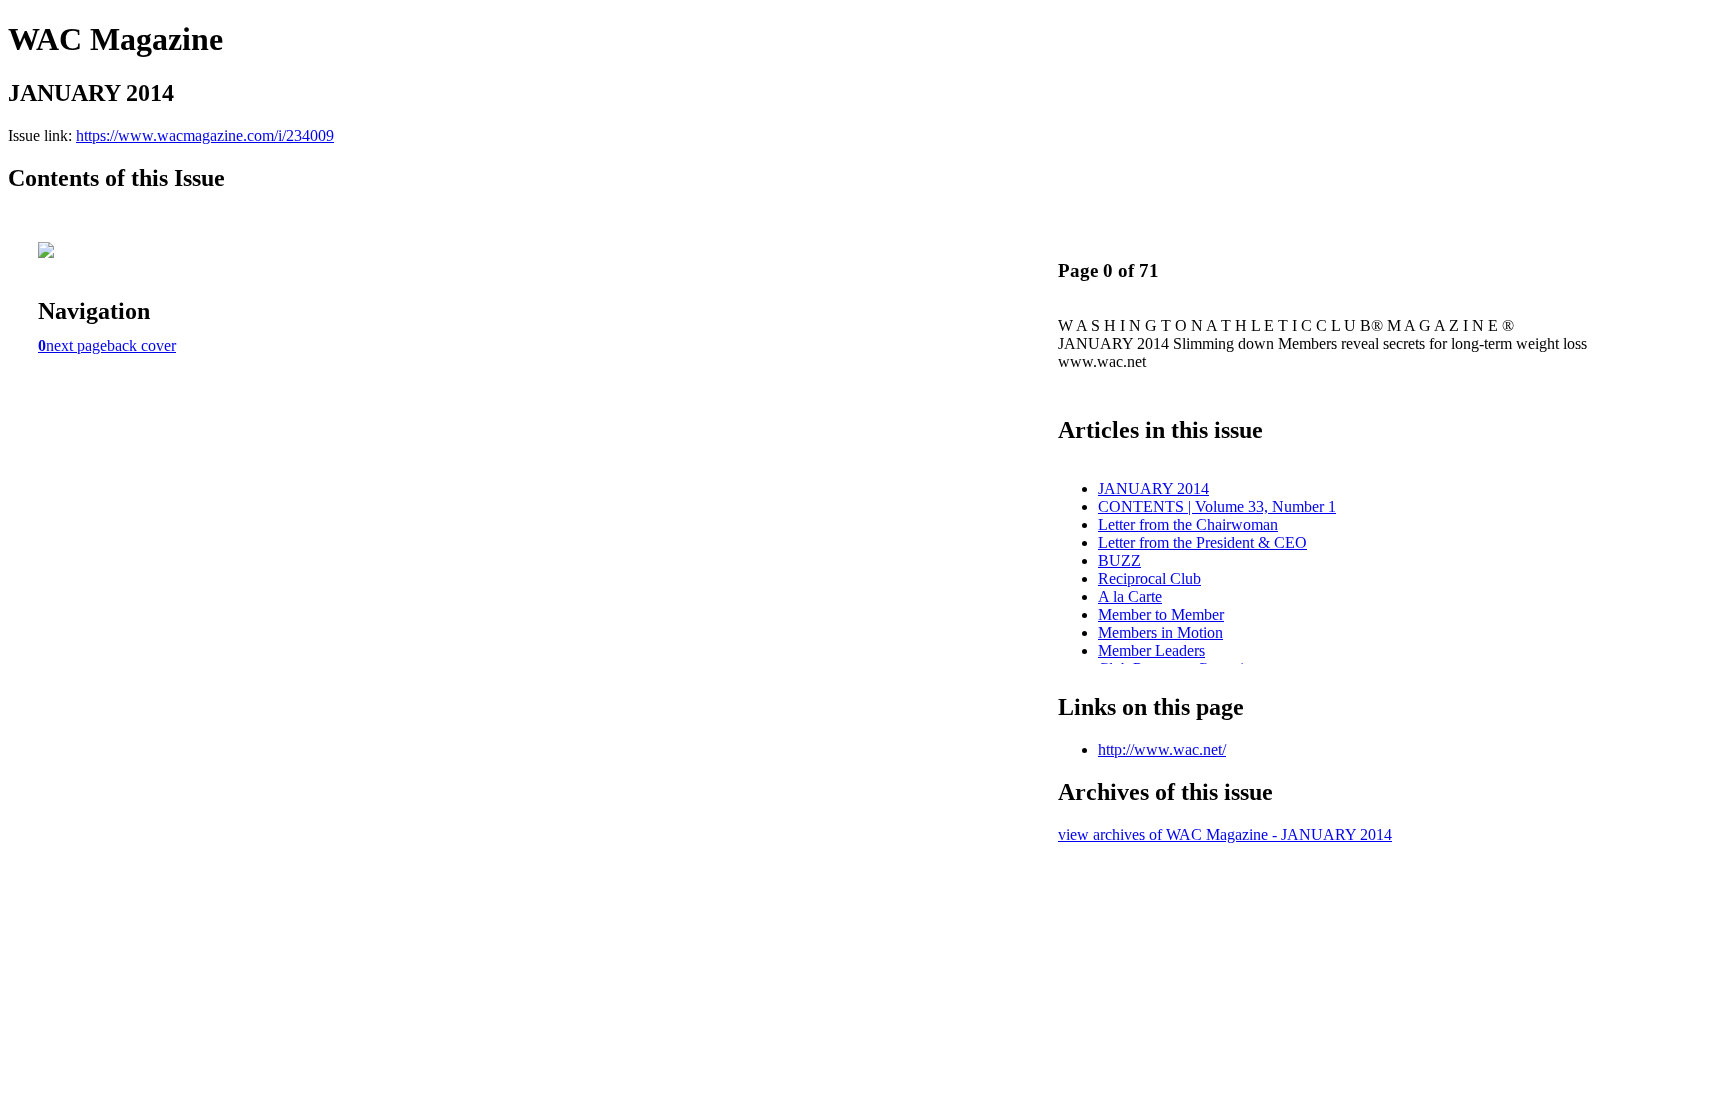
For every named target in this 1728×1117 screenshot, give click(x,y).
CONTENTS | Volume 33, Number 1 (1217, 506)
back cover (141, 345)
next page (76, 345)
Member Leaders (1151, 650)
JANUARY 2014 (1153, 488)
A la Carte (1130, 596)
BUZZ (1119, 560)
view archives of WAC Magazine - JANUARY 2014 (1225, 834)
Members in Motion (1160, 632)
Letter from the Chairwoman (1188, 524)
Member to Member (1161, 614)
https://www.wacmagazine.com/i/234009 (205, 135)
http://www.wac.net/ (1162, 749)
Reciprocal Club (1149, 578)
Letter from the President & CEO (1202, 542)
